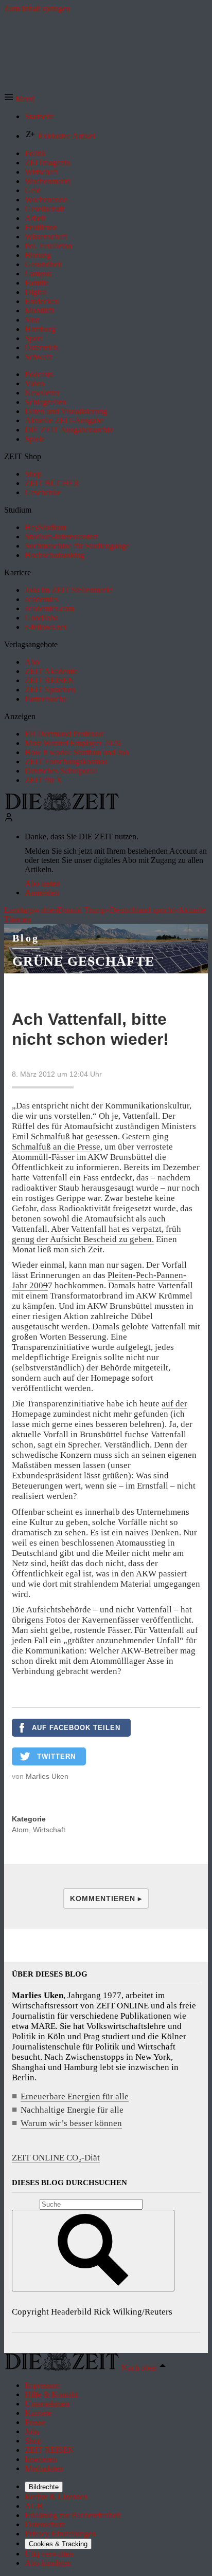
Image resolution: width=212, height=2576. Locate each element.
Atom (20, 1830)
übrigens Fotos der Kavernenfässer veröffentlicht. (103, 1620)
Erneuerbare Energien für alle (75, 2096)
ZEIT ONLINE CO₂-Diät (56, 2158)
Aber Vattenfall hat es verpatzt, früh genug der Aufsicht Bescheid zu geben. (96, 1234)
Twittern (56, 1756)
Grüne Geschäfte (83, 961)
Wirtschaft (49, 1830)
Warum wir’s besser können (71, 2123)
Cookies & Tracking (58, 2544)
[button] (19, 99)
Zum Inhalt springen (37, 8)
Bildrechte (44, 2487)
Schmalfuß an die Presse (56, 1147)
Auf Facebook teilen (76, 1728)
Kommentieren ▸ (106, 1898)
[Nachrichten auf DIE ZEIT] (62, 808)
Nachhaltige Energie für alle (72, 2110)
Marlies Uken (47, 1776)
